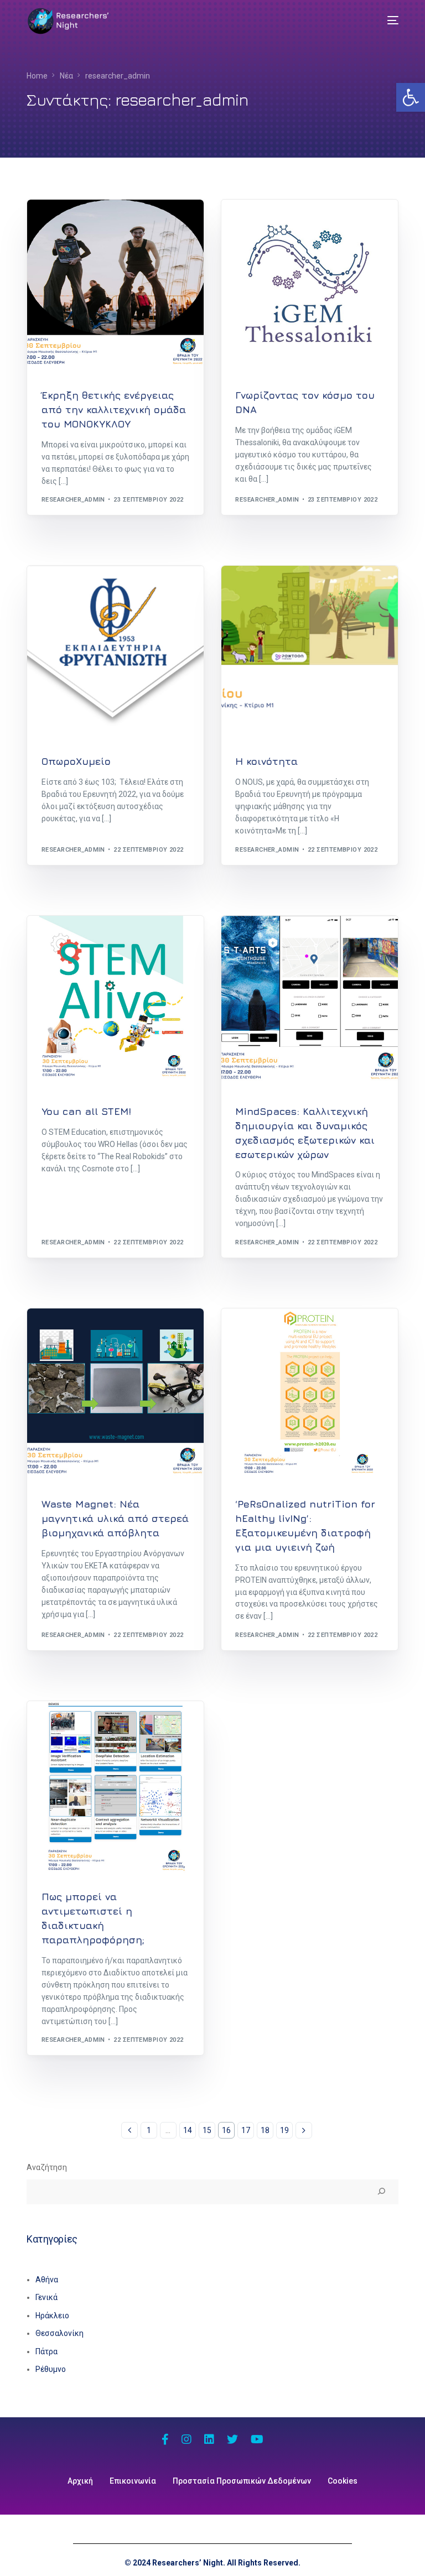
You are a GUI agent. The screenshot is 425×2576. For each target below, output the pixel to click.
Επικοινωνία (133, 2481)
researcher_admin (73, 500)
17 (246, 2130)
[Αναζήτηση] (381, 2192)
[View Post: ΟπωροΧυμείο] (115, 654)
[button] (411, 97)
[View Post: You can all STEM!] (115, 1004)
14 (188, 2130)
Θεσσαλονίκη (67, 223)
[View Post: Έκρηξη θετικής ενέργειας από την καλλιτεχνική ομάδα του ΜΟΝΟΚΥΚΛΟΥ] (115, 288)
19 (284, 2130)
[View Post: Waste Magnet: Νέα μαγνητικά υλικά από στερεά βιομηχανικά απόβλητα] (115, 1397)
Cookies (343, 2481)
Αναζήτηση (47, 2167)
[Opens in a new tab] (165, 2441)
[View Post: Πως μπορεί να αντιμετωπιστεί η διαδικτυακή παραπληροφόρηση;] (115, 1789)
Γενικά (46, 2297)
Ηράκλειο (52, 2316)
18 (265, 2130)
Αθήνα (47, 2280)
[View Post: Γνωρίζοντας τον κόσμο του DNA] (310, 288)
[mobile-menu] (385, 20)
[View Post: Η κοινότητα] (310, 654)
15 (207, 2130)
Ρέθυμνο (51, 2369)
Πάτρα (46, 2351)
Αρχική (80, 2481)
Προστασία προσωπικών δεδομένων (242, 2481)
